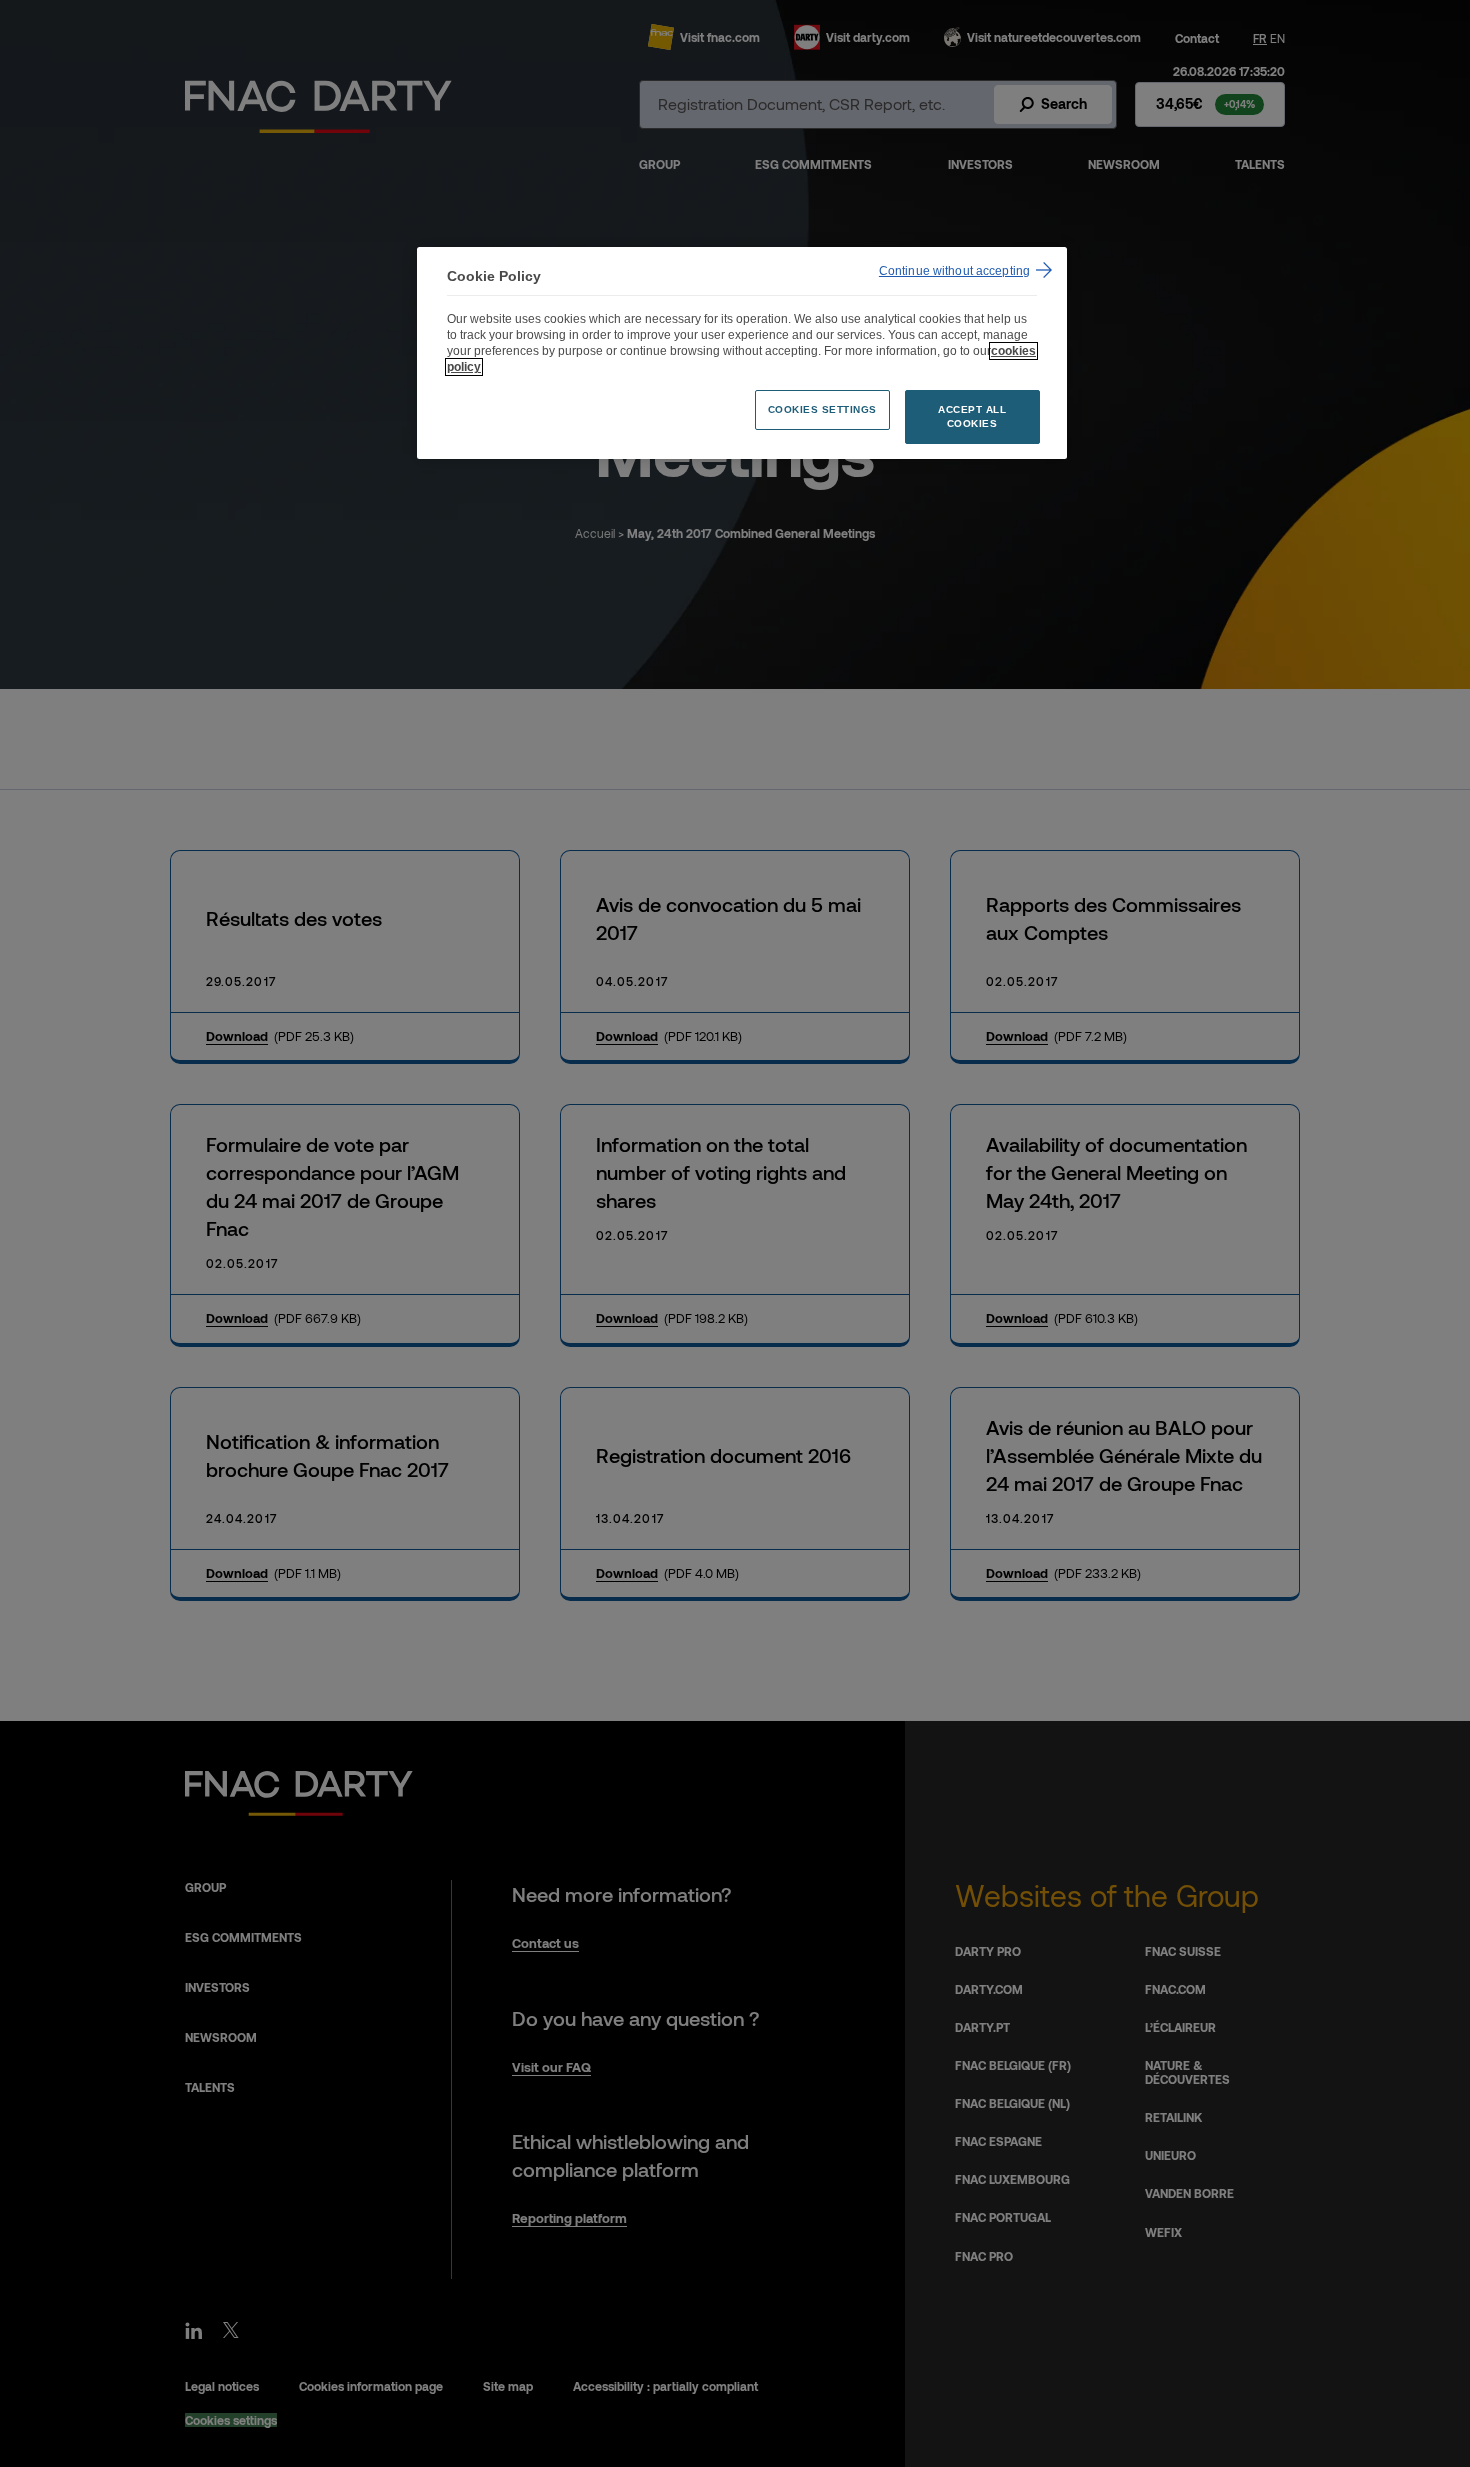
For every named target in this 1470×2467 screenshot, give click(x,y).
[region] (742, 353)
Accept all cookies (972, 416)
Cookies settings (822, 409)
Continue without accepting (954, 271)
